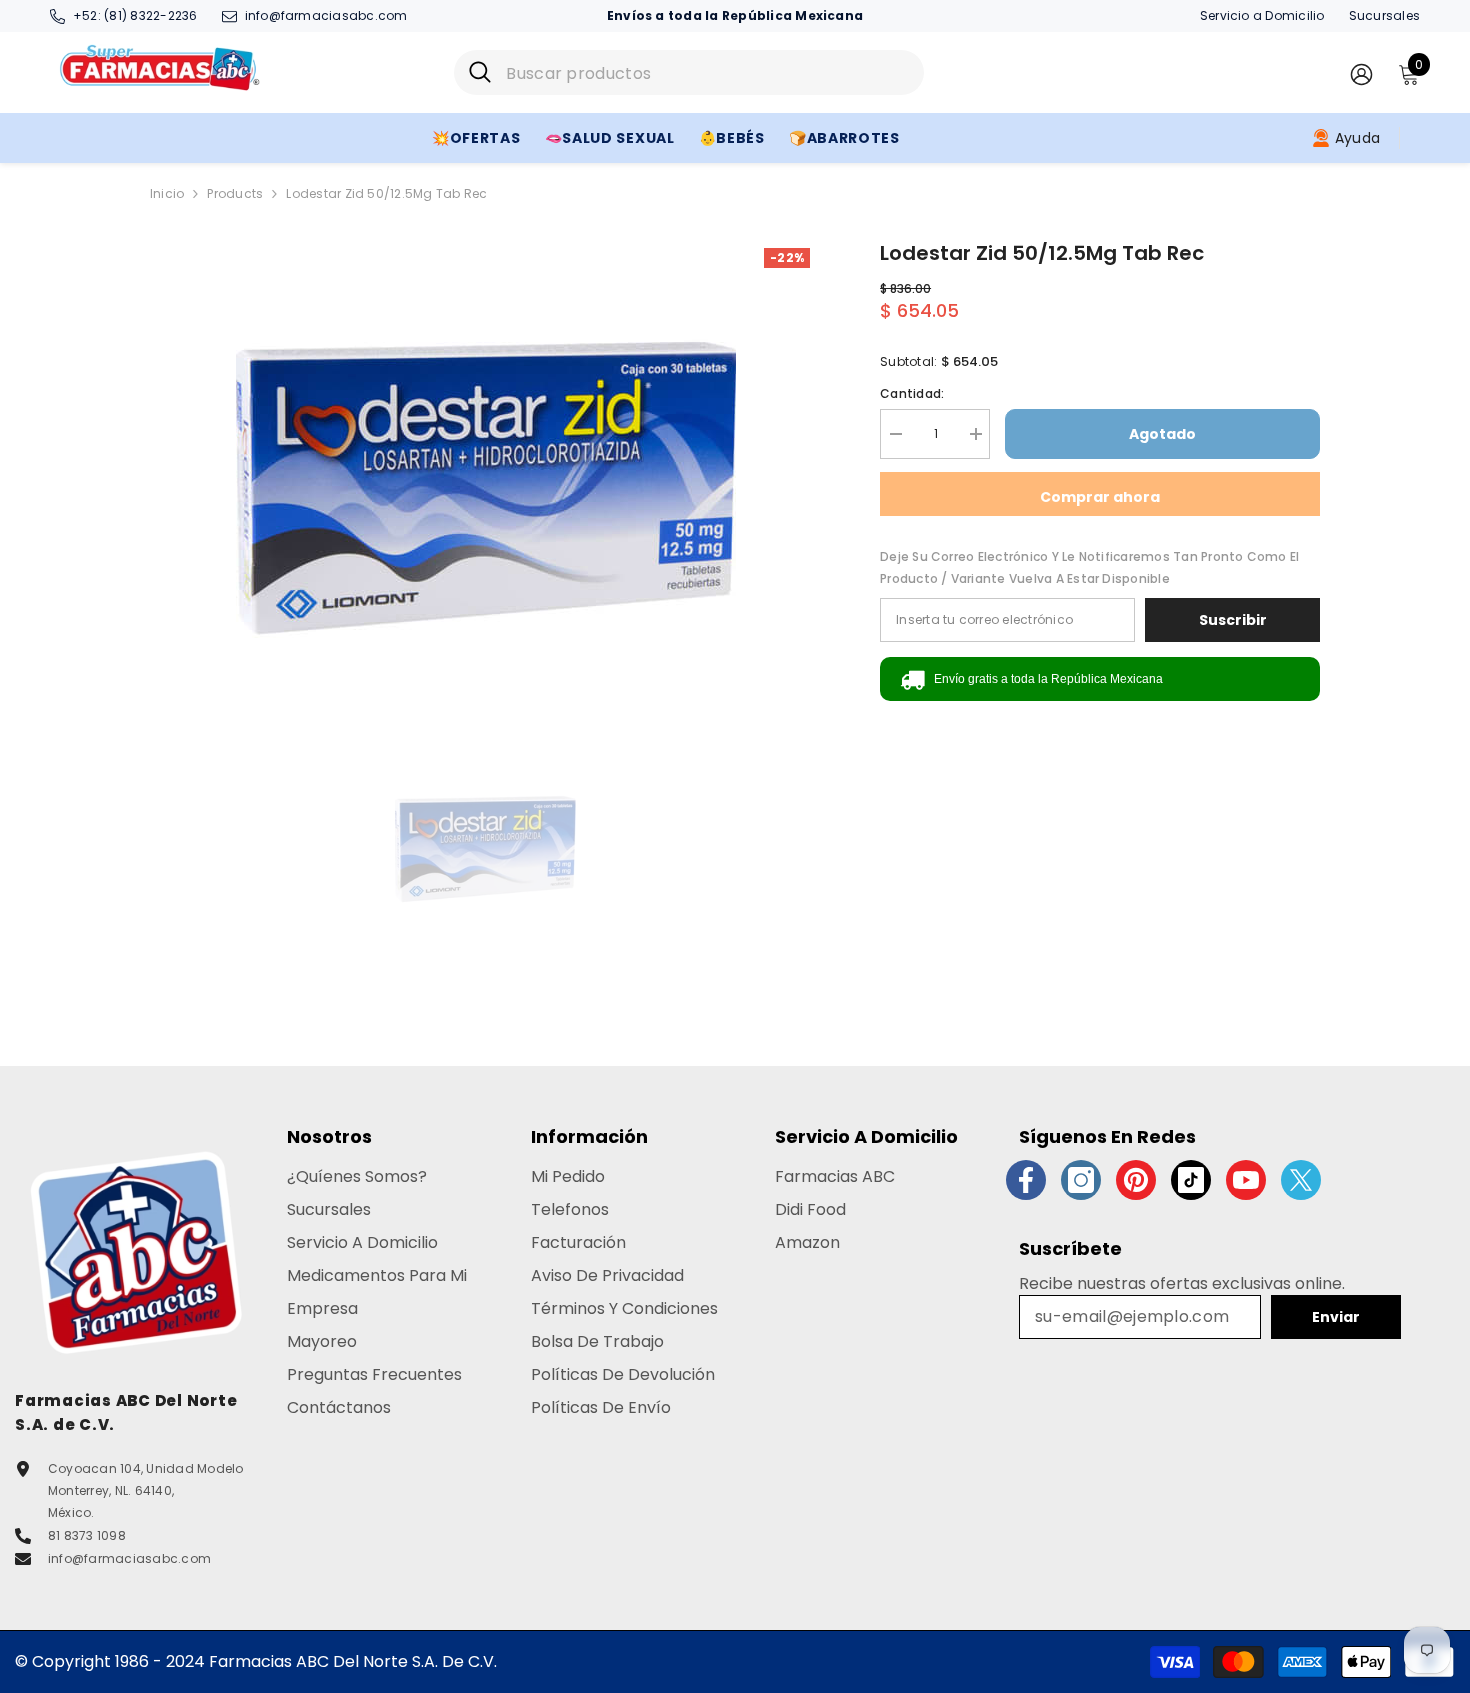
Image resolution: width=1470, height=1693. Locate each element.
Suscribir (1233, 620)
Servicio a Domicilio (1262, 15)
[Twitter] (1301, 1180)
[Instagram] (1081, 1180)
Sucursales (1384, 15)
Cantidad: (912, 393)
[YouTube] (1246, 1180)
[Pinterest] (1136, 1180)
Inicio (167, 193)
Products (235, 193)
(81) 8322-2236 (150, 15)
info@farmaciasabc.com (326, 15)
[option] (485, 488)
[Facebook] (1026, 1180)
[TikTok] (1191, 1180)
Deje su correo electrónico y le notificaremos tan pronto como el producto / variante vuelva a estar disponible (1089, 567)
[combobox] (707, 72)
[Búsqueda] (689, 72)
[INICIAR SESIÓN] (1361, 73)
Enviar (1336, 1317)
